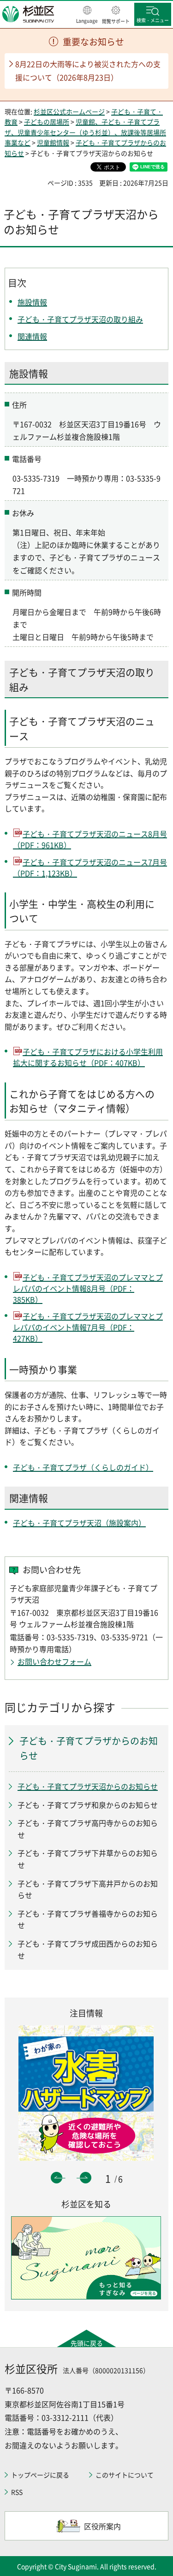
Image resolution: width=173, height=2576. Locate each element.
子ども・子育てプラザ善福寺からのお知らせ (88, 1919)
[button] (87, 15)
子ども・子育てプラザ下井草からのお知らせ (88, 1859)
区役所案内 (102, 2526)
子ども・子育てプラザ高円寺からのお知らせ (88, 1829)
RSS (17, 2492)
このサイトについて (125, 2475)
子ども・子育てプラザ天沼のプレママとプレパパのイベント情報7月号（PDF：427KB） (88, 1327)
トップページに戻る (40, 2475)
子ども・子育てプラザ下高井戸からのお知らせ (88, 1889)
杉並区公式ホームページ (69, 111)
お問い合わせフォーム (54, 1661)
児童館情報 (53, 142)
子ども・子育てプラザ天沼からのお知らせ (88, 1786)
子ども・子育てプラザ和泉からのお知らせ (88, 1805)
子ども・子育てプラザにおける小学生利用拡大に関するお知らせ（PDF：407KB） (88, 1057)
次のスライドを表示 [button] (86, 2178)
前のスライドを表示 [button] (57, 2178)
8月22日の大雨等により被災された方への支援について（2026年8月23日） (88, 71)
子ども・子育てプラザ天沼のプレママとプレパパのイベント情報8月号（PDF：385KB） (88, 1288)
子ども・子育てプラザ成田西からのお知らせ (88, 1949)
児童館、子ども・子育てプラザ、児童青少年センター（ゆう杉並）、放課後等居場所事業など (85, 132)
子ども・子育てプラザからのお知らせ (89, 1748)
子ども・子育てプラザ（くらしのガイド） (83, 1467)
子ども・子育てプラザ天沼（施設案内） (79, 1523)
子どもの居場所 (47, 122)
